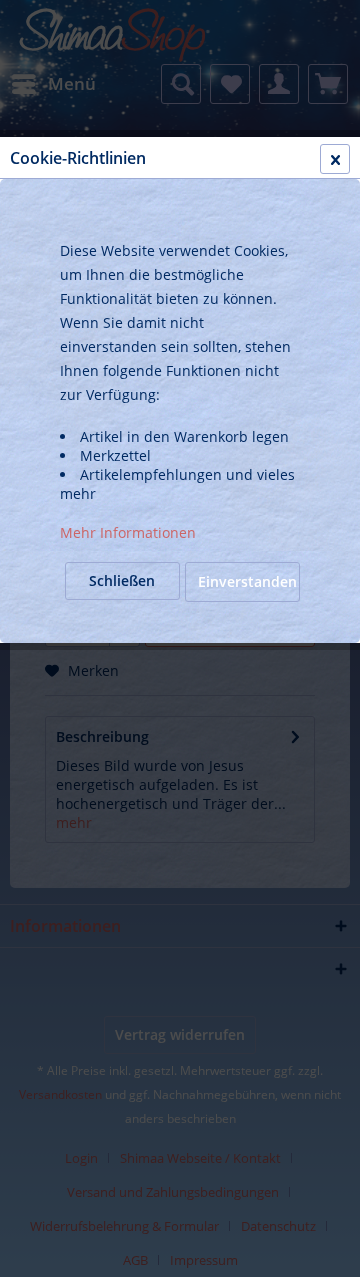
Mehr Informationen (128, 532)
